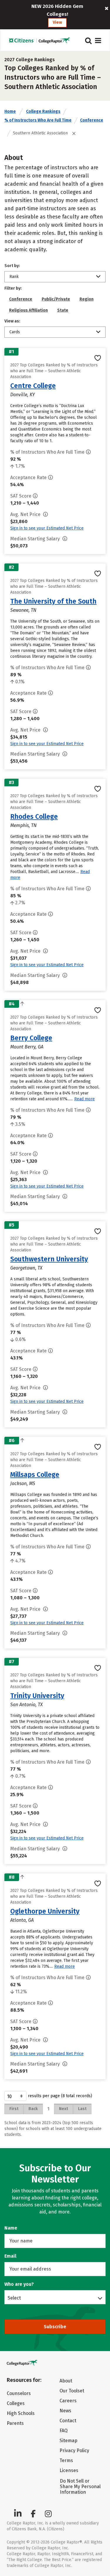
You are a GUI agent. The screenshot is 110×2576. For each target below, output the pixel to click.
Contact (68, 2421)
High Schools (21, 2413)
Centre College (33, 386)
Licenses (69, 2470)
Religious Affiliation (28, 310)
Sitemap (68, 2441)
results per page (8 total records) (60, 2096)
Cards (15, 332)
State (63, 310)
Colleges (16, 2403)
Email (10, 2256)
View (57, 22)
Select (14, 2298)
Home (10, 111)
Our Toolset (72, 2391)
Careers (68, 2401)
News (65, 2411)
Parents (15, 2423)
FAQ (64, 2431)
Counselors (19, 2393)
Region (87, 299)
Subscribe (55, 2327)
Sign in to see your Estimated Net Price (47, 528)
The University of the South (53, 601)
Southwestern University (49, 1259)
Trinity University (37, 1696)
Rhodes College (34, 816)
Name (11, 2228)
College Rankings (43, 111)
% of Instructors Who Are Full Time (38, 120)
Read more (84, 1099)
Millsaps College (35, 1475)
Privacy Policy (74, 2451)
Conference (92, 120)
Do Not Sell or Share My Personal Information (80, 2487)
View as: (12, 321)
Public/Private (56, 299)
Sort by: (12, 266)
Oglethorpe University (45, 1911)
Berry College (31, 1038)
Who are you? (19, 2284)
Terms (66, 2460)
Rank (14, 277)
